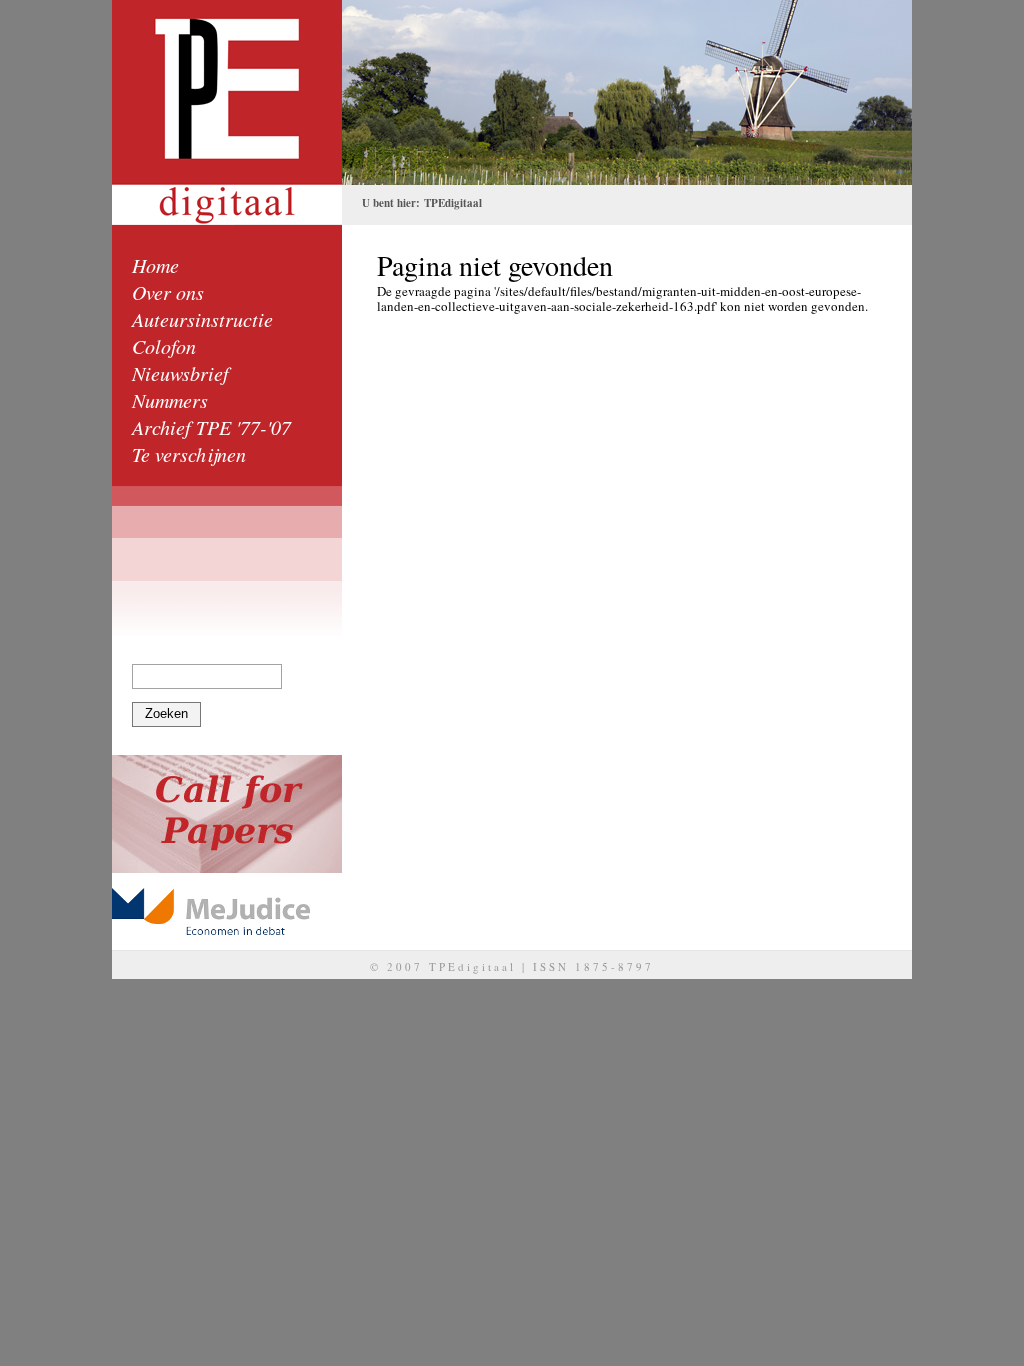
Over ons (168, 292)
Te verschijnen (189, 454)
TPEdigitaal (453, 203)
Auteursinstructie (202, 319)
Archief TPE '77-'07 (211, 427)
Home (155, 265)
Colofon (164, 346)
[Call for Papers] (227, 814)
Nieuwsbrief (180, 373)
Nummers (170, 400)
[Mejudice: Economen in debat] (227, 911)
